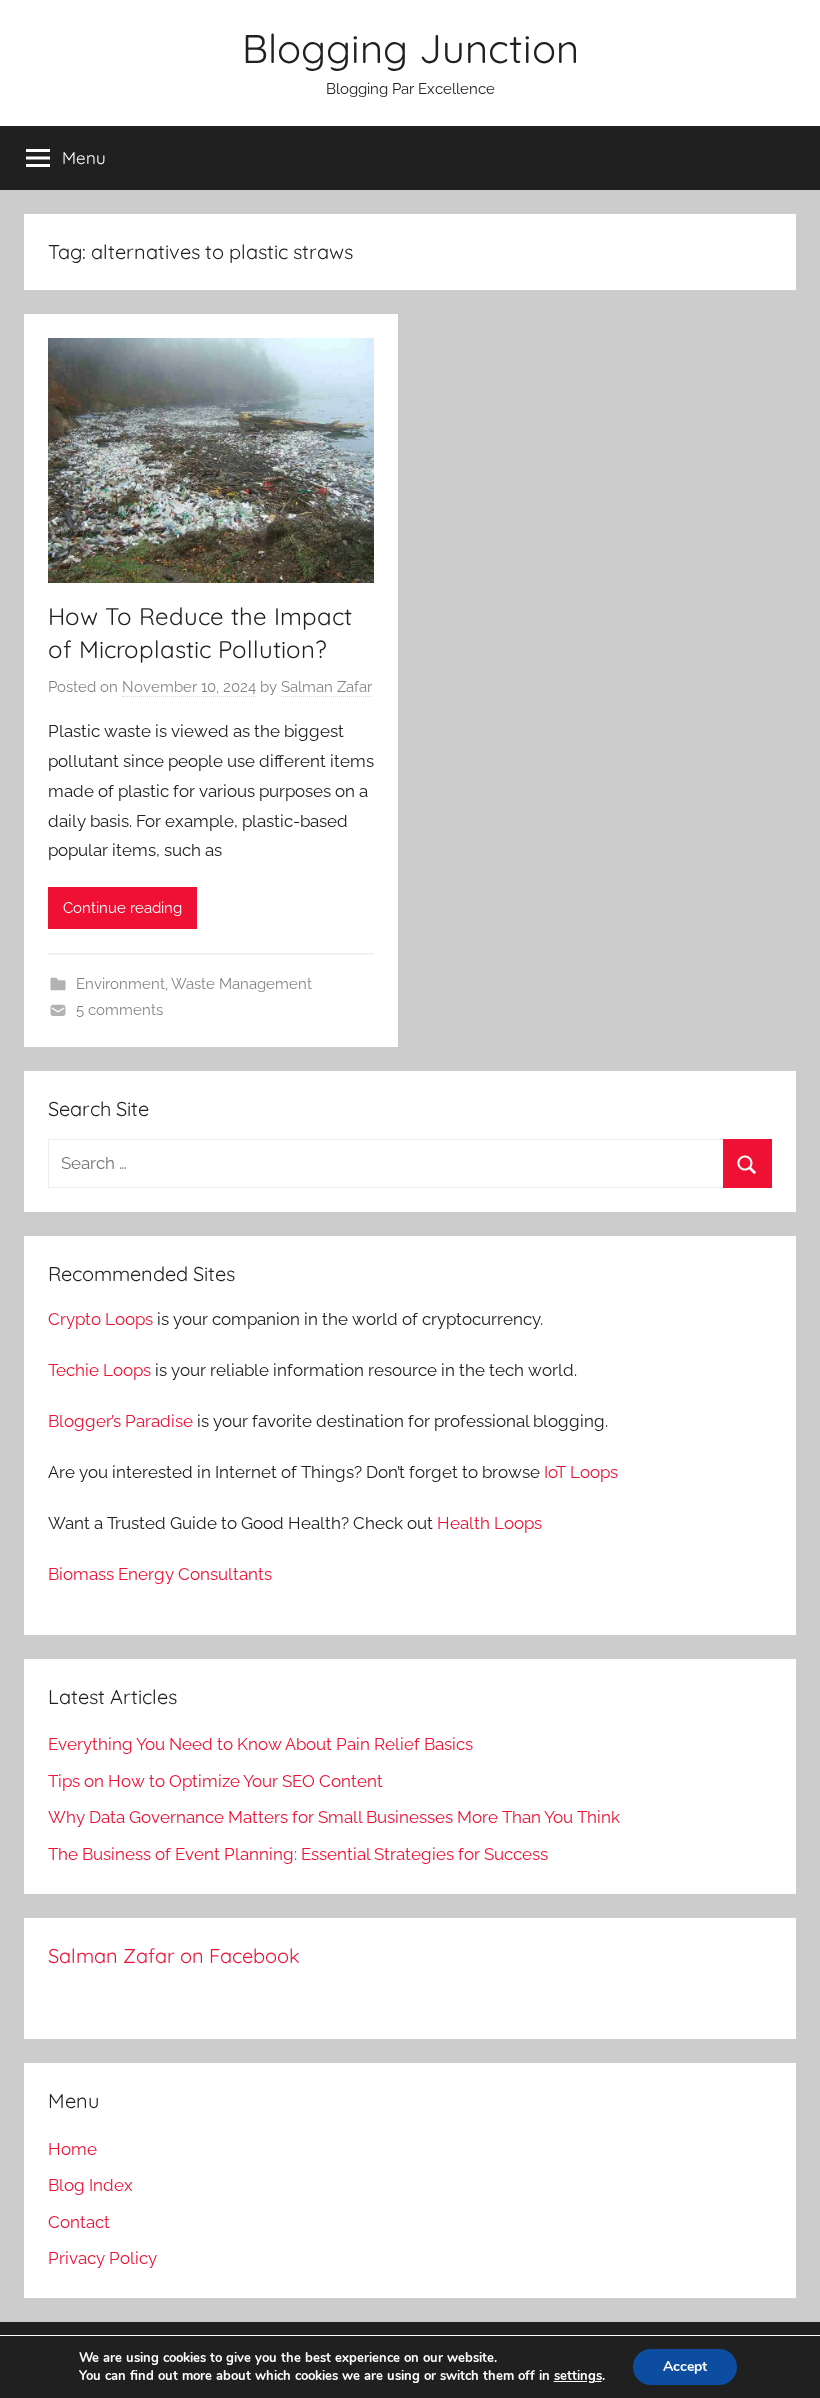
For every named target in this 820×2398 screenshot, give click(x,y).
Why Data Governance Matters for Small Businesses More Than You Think (334, 1817)
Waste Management (241, 984)
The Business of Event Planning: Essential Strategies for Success (298, 1854)
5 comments (119, 1010)
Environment (120, 984)
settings (578, 2376)
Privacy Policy (102, 2258)
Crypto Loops (100, 1319)
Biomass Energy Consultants (160, 1574)
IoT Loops (581, 1472)
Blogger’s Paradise (120, 1421)
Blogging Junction (410, 48)
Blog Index (90, 2185)
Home (72, 2149)
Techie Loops (99, 1370)
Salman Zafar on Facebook (174, 1955)
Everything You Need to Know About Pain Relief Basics (260, 1744)
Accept (685, 2366)
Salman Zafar (326, 687)
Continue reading (122, 908)
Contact (79, 2222)
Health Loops (489, 1523)
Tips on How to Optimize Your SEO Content (215, 1781)
